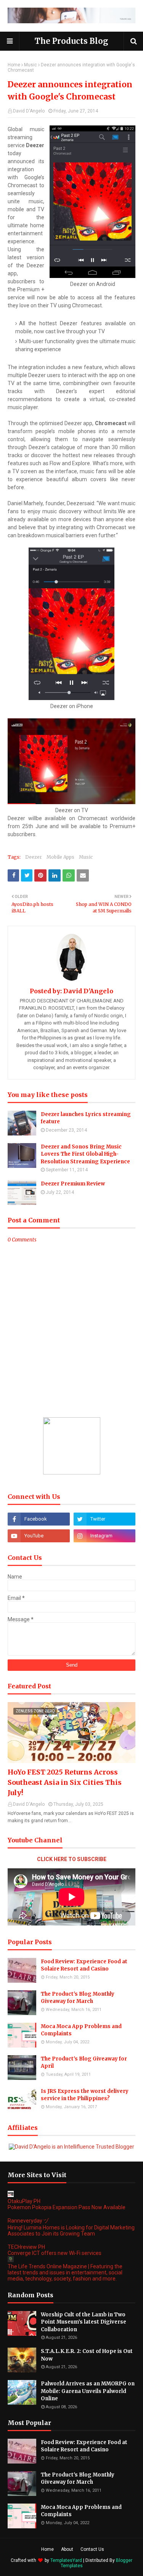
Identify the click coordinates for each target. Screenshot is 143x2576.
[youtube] (39, 1536)
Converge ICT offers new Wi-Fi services (55, 2253)
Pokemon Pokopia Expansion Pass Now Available (67, 2207)
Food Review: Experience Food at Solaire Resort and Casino (84, 1965)
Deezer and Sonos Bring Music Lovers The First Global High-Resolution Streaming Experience (85, 1154)
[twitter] (105, 1519)
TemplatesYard (66, 2560)
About (67, 2549)
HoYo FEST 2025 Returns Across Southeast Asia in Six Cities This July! (65, 1782)
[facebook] (39, 1519)
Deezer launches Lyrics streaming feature (86, 1118)
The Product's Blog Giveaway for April (84, 2063)
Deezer (34, 857)
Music (31, 65)
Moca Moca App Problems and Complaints (81, 2030)
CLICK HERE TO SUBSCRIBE (72, 1859)
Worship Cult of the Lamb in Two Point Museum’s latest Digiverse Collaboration (84, 2322)
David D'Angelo (29, 111)
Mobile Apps (60, 857)
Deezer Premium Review (73, 1184)
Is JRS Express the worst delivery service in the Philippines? (85, 2095)
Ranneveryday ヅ (28, 2221)
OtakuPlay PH (24, 2201)
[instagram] (105, 1536)
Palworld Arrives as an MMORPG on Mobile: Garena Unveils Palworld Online (88, 2391)
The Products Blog (71, 41)
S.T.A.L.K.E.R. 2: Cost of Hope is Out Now (87, 2355)
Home (14, 65)
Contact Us (92, 2549)
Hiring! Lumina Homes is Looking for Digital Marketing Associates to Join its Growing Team (71, 2231)
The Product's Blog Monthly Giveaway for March (78, 1998)
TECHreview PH (26, 2247)
